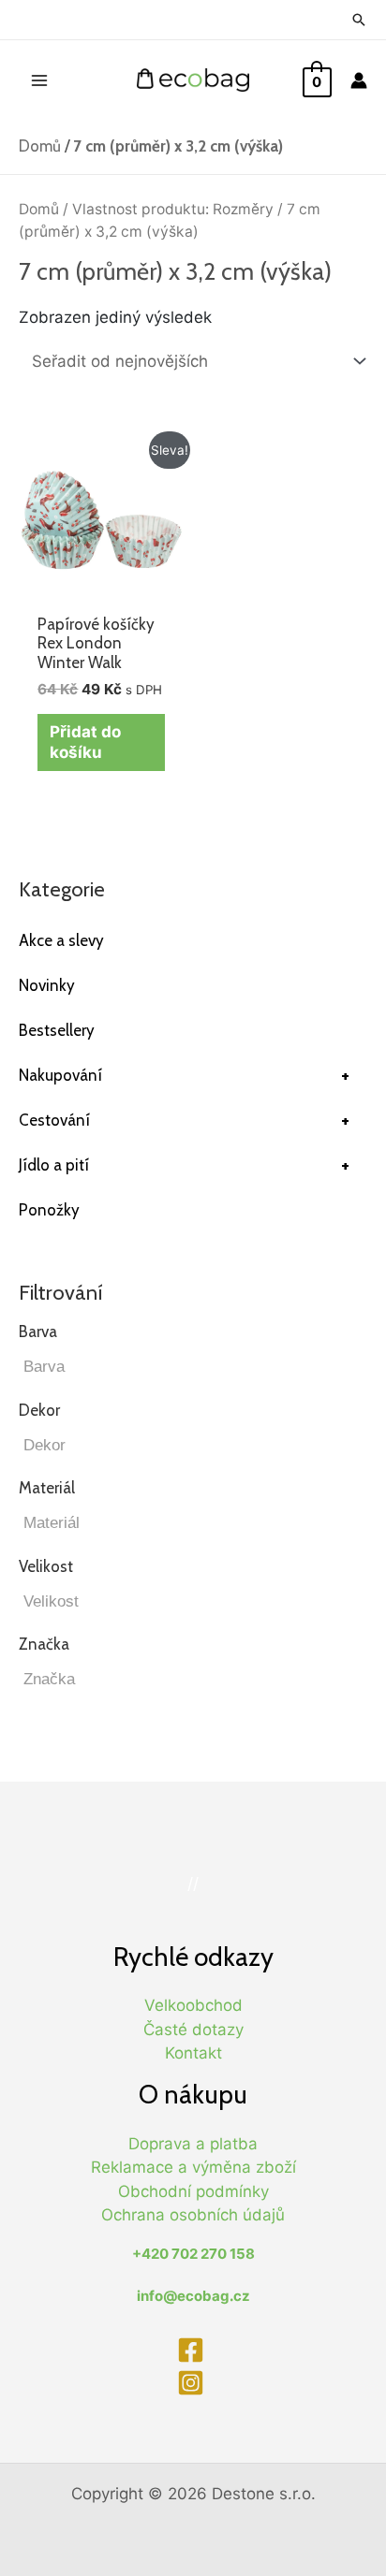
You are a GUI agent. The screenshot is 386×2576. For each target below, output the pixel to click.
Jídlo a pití (184, 1165)
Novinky (47, 985)
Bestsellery (57, 1030)
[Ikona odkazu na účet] (359, 80)
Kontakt (193, 2053)
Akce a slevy (61, 940)
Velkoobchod (193, 2005)
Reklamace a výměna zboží (193, 2167)
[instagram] (193, 2383)
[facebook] (193, 2350)
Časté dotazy (193, 2030)
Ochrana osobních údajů (193, 2215)
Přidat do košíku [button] (85, 742)
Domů (40, 146)
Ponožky (49, 1210)
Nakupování (184, 1075)
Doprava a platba (193, 2144)
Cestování (184, 1120)
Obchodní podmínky (193, 2191)
